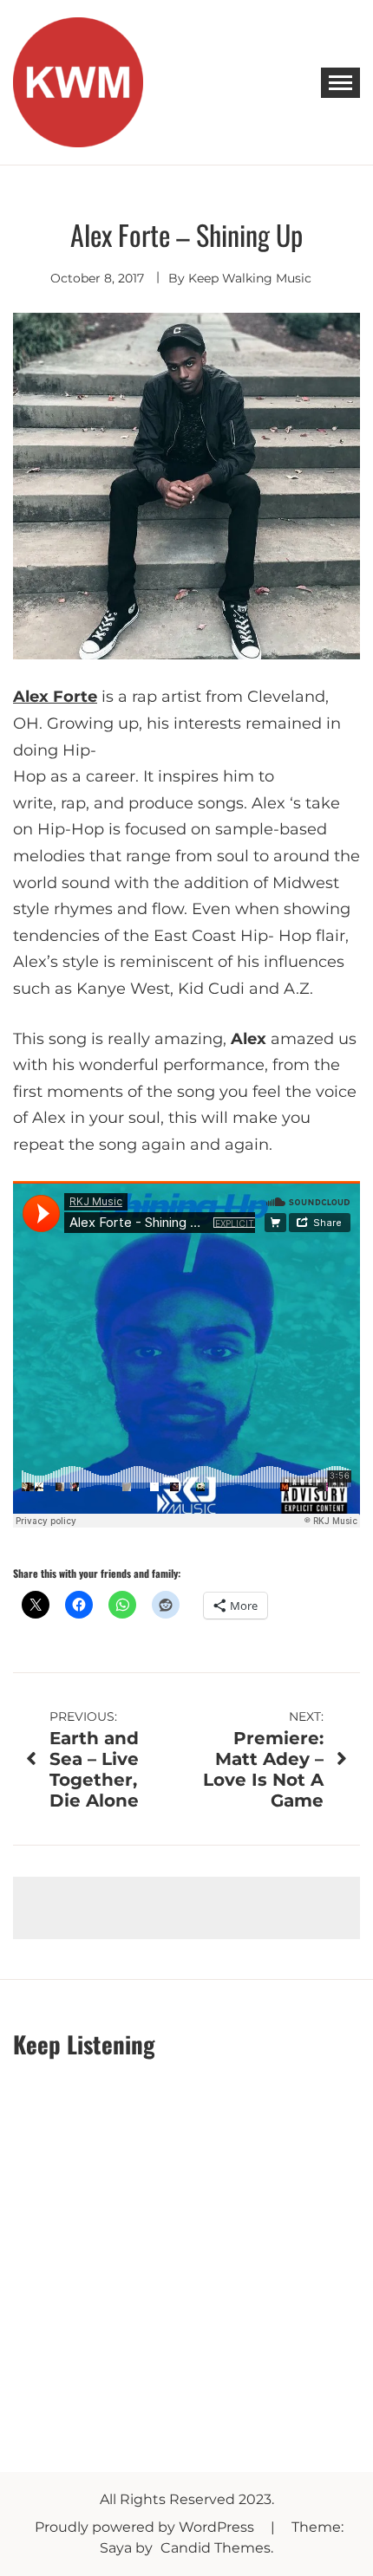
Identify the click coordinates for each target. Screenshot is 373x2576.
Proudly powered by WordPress (146, 2527)
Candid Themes (216, 2548)
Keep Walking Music (250, 278)
